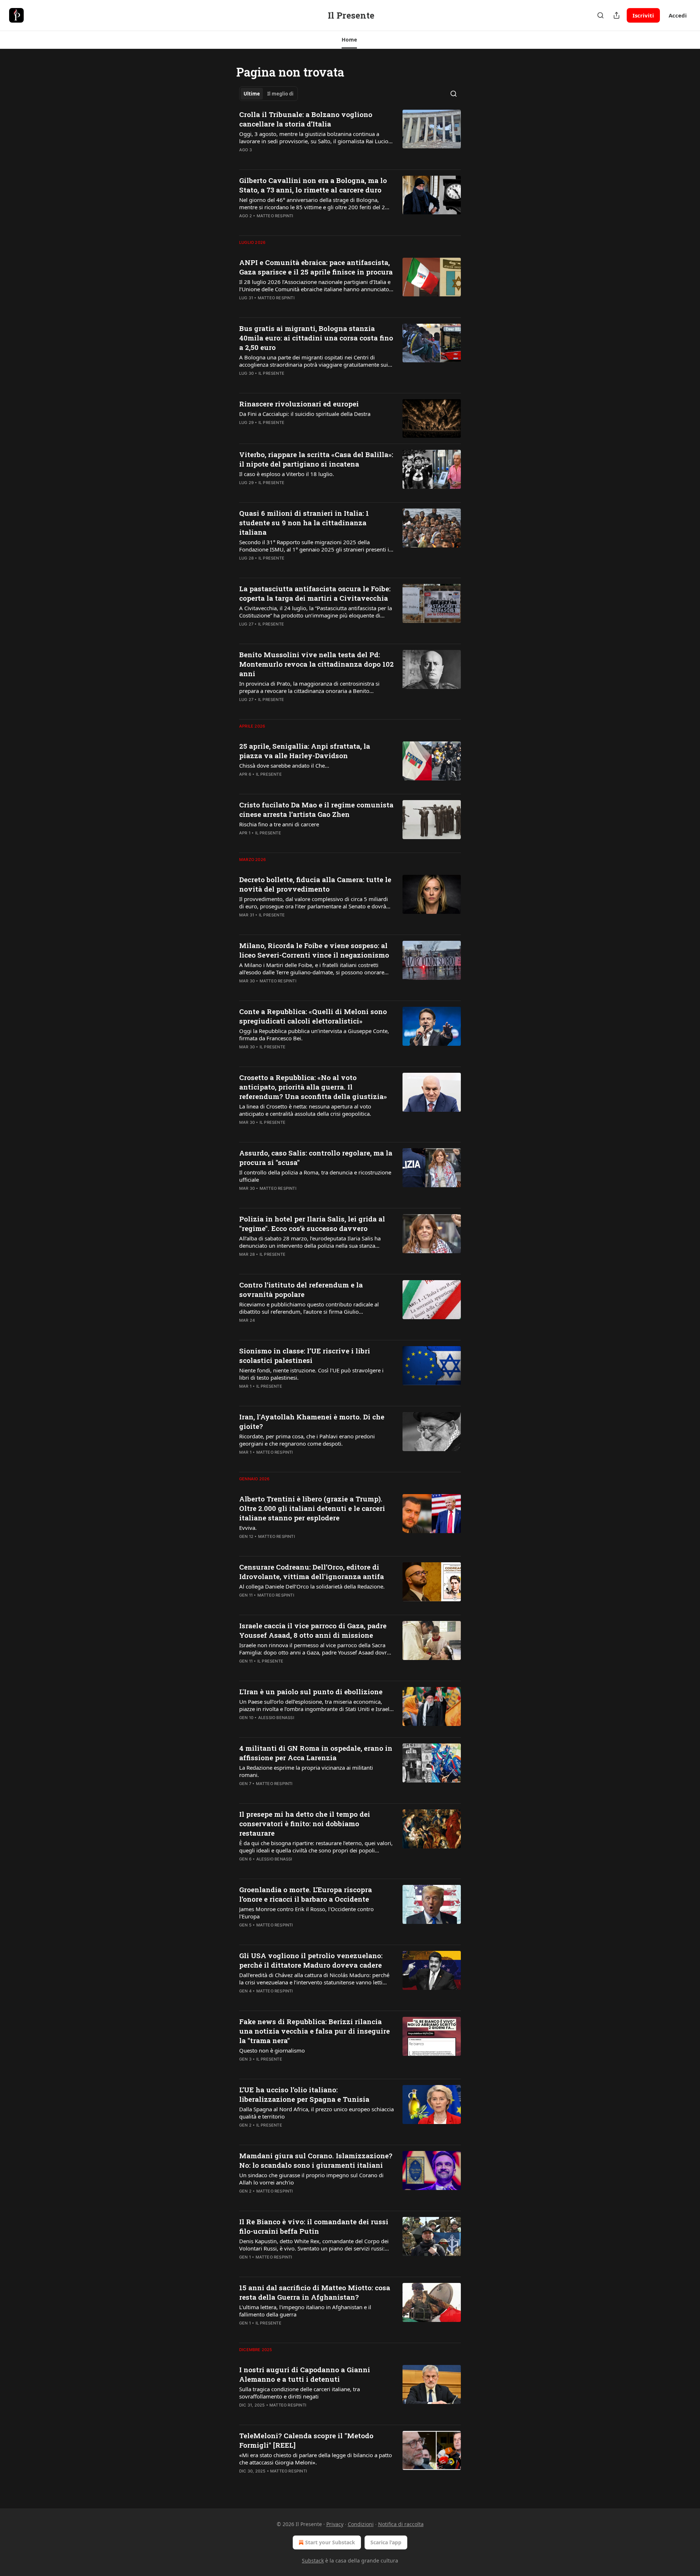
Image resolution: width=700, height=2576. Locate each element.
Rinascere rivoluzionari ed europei (299, 404)
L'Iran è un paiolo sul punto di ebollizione (311, 1692)
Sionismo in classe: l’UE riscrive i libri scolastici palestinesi (305, 1355)
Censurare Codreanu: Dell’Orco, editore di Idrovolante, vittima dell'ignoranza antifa (312, 1572)
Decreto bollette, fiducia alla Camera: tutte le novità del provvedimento (315, 884)
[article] (350, 137)
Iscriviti (643, 15)
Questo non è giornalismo (272, 2050)
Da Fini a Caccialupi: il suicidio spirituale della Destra (305, 414)
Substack (313, 2561)
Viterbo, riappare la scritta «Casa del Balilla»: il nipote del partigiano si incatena (316, 459)
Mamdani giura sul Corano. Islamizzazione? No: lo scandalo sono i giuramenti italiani (316, 2160)
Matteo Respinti (275, 216)
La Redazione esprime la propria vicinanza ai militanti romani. (306, 1771)
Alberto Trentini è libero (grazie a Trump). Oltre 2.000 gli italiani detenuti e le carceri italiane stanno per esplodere (312, 1508)
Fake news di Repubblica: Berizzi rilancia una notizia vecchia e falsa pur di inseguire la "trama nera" (314, 2031)
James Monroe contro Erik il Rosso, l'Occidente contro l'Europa (306, 1913)
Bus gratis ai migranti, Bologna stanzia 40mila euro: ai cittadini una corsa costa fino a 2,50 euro (316, 338)
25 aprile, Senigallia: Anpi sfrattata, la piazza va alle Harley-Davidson (305, 751)
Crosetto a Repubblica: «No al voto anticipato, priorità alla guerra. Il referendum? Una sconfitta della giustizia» (313, 1087)
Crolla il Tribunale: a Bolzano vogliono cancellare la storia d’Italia (306, 119)
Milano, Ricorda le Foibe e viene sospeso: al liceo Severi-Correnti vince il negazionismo (314, 950)
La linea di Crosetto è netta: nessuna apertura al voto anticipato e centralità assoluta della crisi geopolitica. (305, 1110)
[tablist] (269, 94)
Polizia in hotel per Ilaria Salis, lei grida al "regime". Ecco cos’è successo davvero (312, 1223)
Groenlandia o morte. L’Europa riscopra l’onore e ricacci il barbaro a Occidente (306, 1894)
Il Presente (271, 373)
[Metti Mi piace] (244, 159)
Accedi (678, 15)
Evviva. (248, 1528)
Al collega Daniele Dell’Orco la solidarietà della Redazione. (312, 1586)
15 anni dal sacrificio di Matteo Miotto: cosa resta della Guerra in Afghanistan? (315, 2292)
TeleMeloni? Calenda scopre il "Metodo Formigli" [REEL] (306, 2440)
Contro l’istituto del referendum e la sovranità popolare (301, 1289)
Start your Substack (330, 2542)
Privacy (335, 2524)
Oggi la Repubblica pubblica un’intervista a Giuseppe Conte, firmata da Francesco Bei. (314, 1034)
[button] (349, 40)
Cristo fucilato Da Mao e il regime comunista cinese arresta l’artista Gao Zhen (316, 809)
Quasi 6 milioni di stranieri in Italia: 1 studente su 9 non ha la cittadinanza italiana (304, 523)
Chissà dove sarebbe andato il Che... (284, 765)
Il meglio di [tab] (280, 94)
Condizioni (361, 2524)
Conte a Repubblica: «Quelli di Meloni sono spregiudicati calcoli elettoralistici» (313, 1016)
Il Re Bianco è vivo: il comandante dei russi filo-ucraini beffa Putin (314, 2226)
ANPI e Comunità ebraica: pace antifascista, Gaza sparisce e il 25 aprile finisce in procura (316, 267)
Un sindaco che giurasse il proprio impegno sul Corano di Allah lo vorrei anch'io (311, 2179)
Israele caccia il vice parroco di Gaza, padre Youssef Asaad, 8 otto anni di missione (313, 1630)
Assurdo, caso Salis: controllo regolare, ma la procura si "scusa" (316, 1158)
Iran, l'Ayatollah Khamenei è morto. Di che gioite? (312, 1421)
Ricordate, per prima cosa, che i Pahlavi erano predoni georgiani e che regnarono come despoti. (307, 1440)
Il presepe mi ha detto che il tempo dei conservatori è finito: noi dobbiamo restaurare (305, 1823)
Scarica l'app (386, 2542)
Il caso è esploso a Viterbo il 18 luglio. (287, 474)
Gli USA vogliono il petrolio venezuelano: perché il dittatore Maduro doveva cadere (311, 1960)
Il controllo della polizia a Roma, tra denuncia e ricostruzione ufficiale (315, 1176)
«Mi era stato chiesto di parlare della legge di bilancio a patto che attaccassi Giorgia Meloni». (316, 2459)
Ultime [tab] (252, 94)
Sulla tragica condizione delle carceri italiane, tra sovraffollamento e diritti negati (300, 2393)
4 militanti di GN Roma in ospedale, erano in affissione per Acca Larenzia (316, 1753)
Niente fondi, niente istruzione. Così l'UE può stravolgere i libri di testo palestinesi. (311, 1374)
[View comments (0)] (292, 159)
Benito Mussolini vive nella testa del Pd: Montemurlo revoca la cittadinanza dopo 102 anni (316, 664)
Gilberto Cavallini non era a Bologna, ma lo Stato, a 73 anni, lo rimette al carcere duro (313, 185)
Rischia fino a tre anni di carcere (279, 824)
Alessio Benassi (276, 1718)
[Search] (600, 15)
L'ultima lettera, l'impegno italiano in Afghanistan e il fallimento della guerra (305, 2311)
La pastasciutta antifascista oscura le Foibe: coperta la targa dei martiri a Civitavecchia (315, 593)
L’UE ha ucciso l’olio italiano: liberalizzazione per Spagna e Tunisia (304, 2094)
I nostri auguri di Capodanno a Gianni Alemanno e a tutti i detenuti (305, 2374)
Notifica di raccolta (401, 2524)
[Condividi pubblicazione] (617, 15)
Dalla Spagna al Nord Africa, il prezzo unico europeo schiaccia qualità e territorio (316, 2113)
